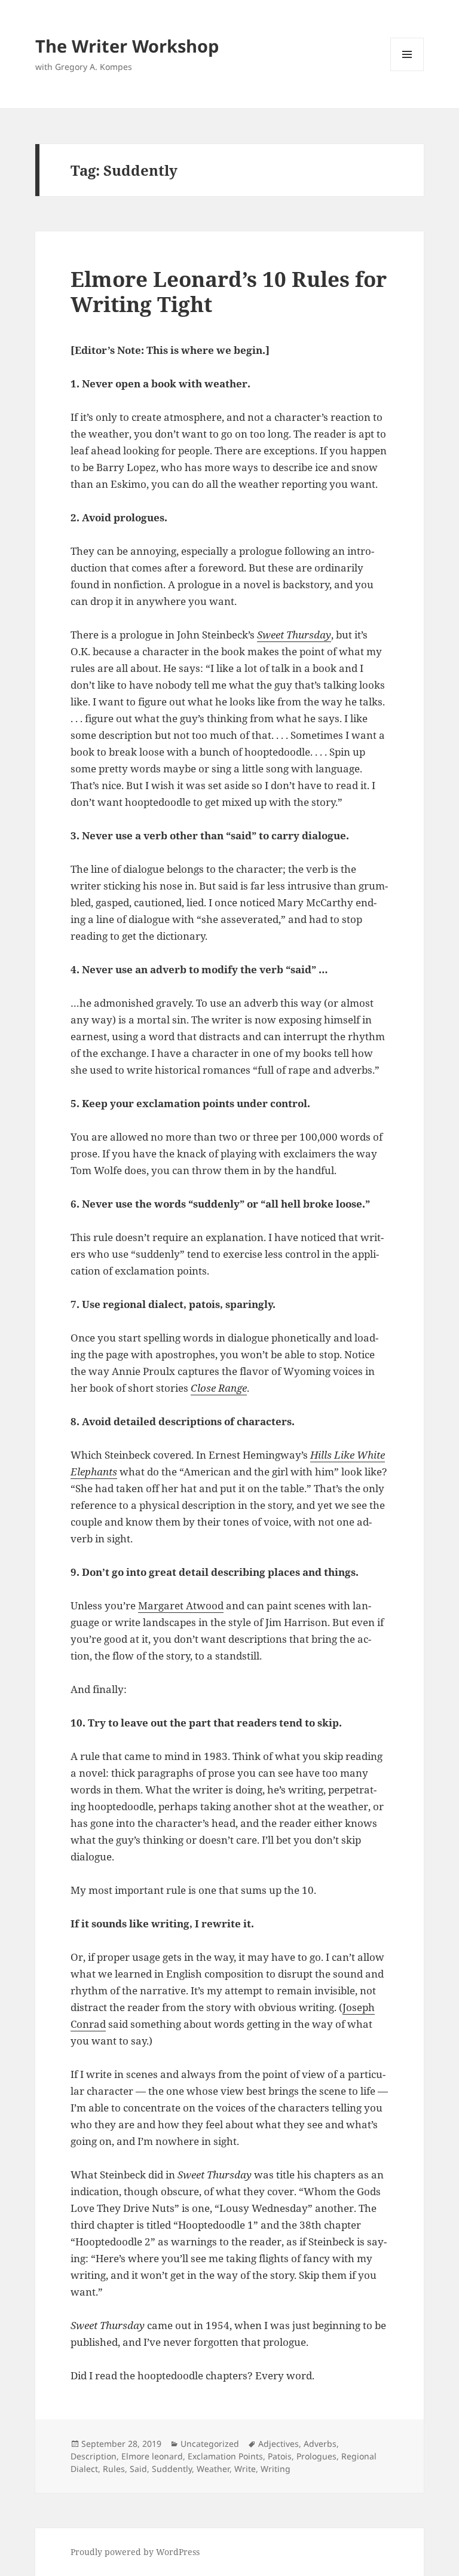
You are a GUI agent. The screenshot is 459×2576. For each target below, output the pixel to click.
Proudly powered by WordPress (135, 2552)
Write (245, 2469)
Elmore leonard (152, 2456)
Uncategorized (210, 2444)
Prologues (316, 2456)
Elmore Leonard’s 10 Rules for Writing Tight (229, 291)
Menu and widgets (407, 71)
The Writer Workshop (127, 46)
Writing (276, 2469)
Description (94, 2456)
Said (138, 2469)
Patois (280, 2456)
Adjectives (279, 2444)
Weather (213, 2469)
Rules (114, 2469)
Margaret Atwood (181, 1605)
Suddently (172, 2469)
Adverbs (320, 2444)
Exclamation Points (225, 2456)
